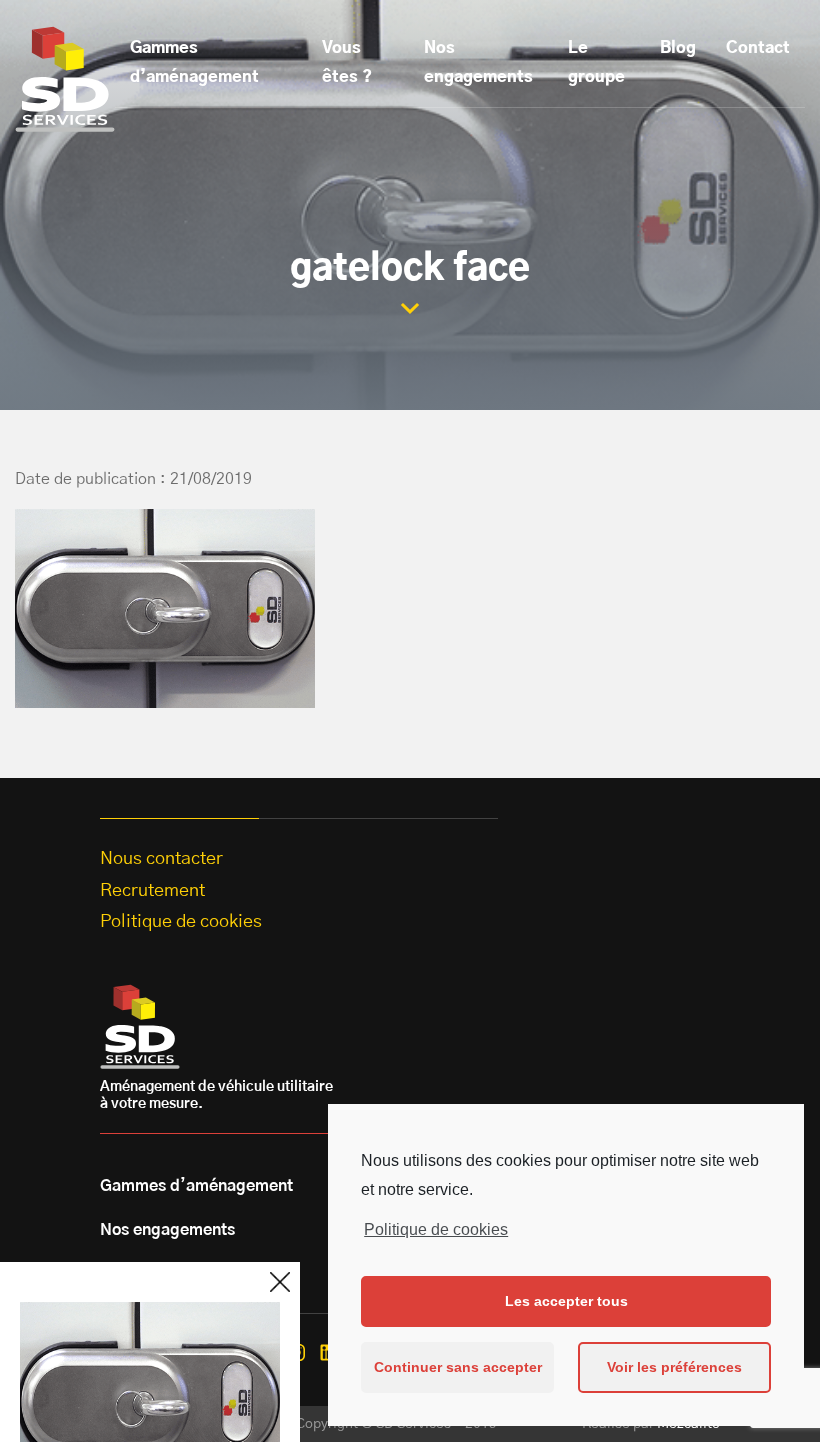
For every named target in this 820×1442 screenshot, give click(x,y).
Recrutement (152, 891)
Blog (678, 48)
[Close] (280, 1282)
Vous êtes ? (347, 62)
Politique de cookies (436, 1229)
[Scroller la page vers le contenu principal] (410, 308)
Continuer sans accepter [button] (458, 1367)
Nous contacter (161, 859)
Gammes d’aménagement (194, 62)
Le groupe (596, 62)
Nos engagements (478, 62)
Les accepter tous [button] (566, 1301)
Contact (758, 48)
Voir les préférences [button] (674, 1367)
